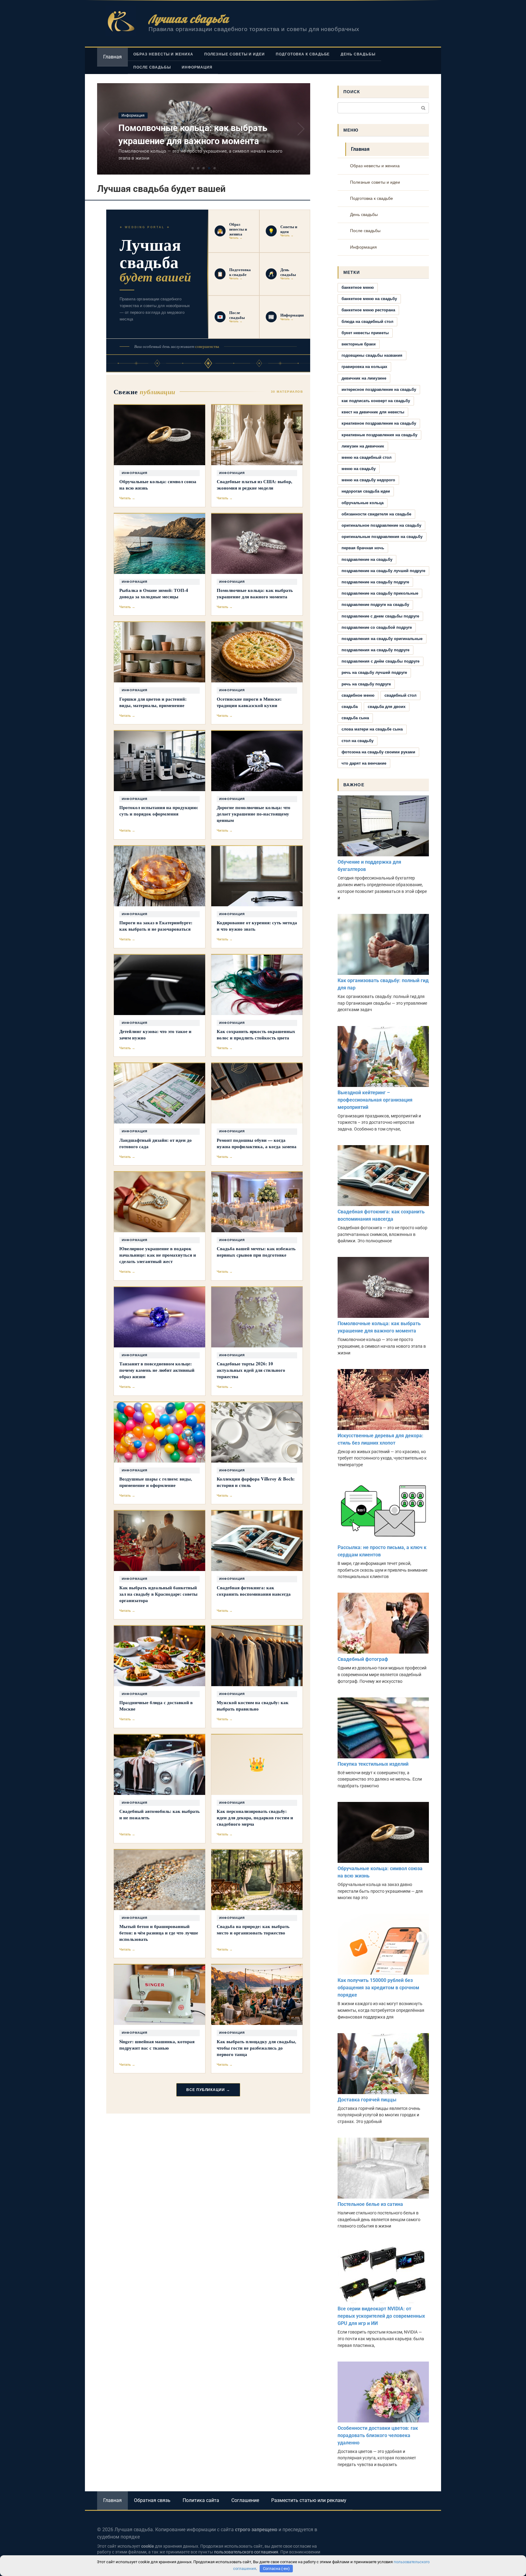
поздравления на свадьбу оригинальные (382, 639)
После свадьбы (152, 67)
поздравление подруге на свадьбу (375, 605)
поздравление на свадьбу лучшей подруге (383, 571)
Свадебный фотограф (363, 1659)
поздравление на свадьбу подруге (375, 582)
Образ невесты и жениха (163, 54)
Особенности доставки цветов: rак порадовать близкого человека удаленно (378, 2435)
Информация (197, 67)
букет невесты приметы (365, 333)
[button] (193, 168)
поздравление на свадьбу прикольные (380, 593)
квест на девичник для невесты (373, 412)
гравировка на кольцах (364, 367)
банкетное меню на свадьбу (369, 299)
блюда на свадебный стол (367, 322)
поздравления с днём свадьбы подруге (380, 661)
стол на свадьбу (358, 741)
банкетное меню (358, 287)
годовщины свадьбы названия (372, 355)
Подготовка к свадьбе (303, 54)
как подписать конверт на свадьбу (376, 401)
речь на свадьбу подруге (366, 684)
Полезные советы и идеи (235, 54)
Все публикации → (208, 2090)
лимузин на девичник (363, 446)
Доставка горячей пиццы (367, 2100)
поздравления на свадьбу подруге (375, 650)
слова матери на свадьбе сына (372, 729)
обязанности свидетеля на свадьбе (376, 514)
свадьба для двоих (387, 707)
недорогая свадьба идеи (366, 491)
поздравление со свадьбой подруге (377, 627)
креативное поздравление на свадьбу (379, 423)
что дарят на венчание (364, 763)
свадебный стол (400, 695)
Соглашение (245, 2500)
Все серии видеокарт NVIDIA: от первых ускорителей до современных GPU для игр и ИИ (381, 2316)
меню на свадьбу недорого (368, 480)
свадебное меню (358, 695)
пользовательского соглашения (246, 2552)
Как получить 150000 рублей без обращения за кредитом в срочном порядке (378, 1988)
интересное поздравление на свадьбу (379, 389)
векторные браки (359, 344)
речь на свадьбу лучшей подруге (374, 672)
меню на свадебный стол (366, 457)
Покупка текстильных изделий (373, 1764)
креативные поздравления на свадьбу (379, 435)
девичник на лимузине (364, 378)
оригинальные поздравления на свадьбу (382, 537)
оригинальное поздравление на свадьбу (381, 525)
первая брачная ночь (363, 548)
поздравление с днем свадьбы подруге (380, 616)
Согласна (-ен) (276, 2569)
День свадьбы (358, 54)
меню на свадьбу (359, 469)
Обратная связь (152, 2500)
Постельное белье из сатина (370, 2204)
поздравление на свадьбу (367, 559)
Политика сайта (201, 2500)
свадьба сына (355, 718)
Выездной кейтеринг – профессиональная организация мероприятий (375, 1100)
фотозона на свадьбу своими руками (378, 752)
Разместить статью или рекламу (309, 2500)
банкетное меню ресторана (368, 310)
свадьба (350, 707)
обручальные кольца (363, 503)
